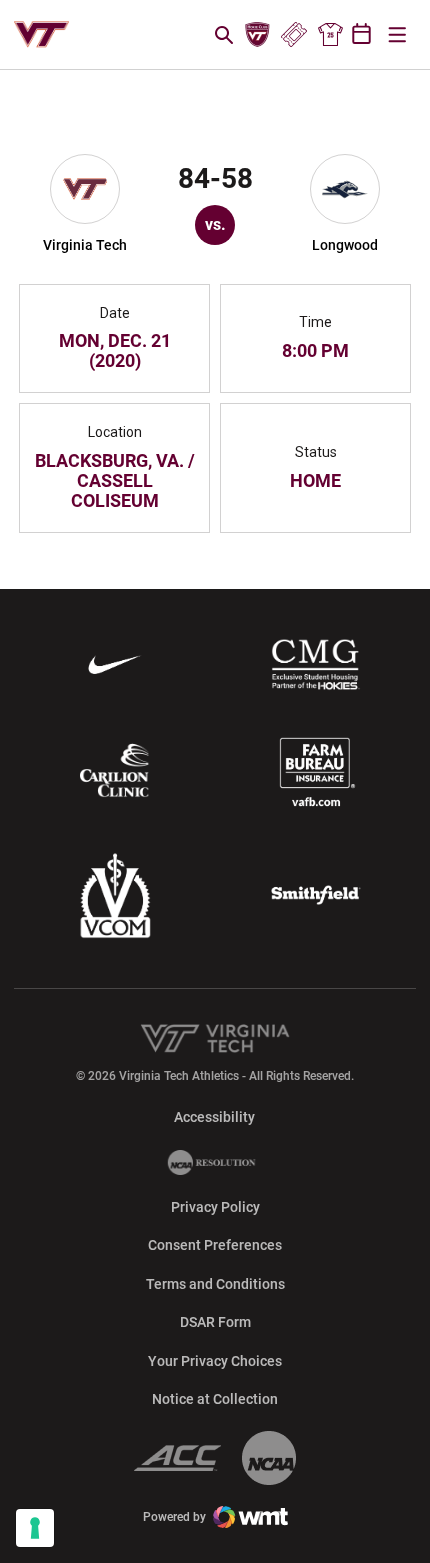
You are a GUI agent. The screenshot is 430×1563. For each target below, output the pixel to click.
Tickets (293, 35)
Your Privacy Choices (215, 1361)
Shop (330, 35)
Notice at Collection (215, 1399)
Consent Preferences (215, 1245)
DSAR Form (215, 1322)
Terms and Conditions (215, 1284)
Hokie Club (258, 35)
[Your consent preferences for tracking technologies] (35, 1528)
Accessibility (214, 1116)
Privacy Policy (215, 1207)
